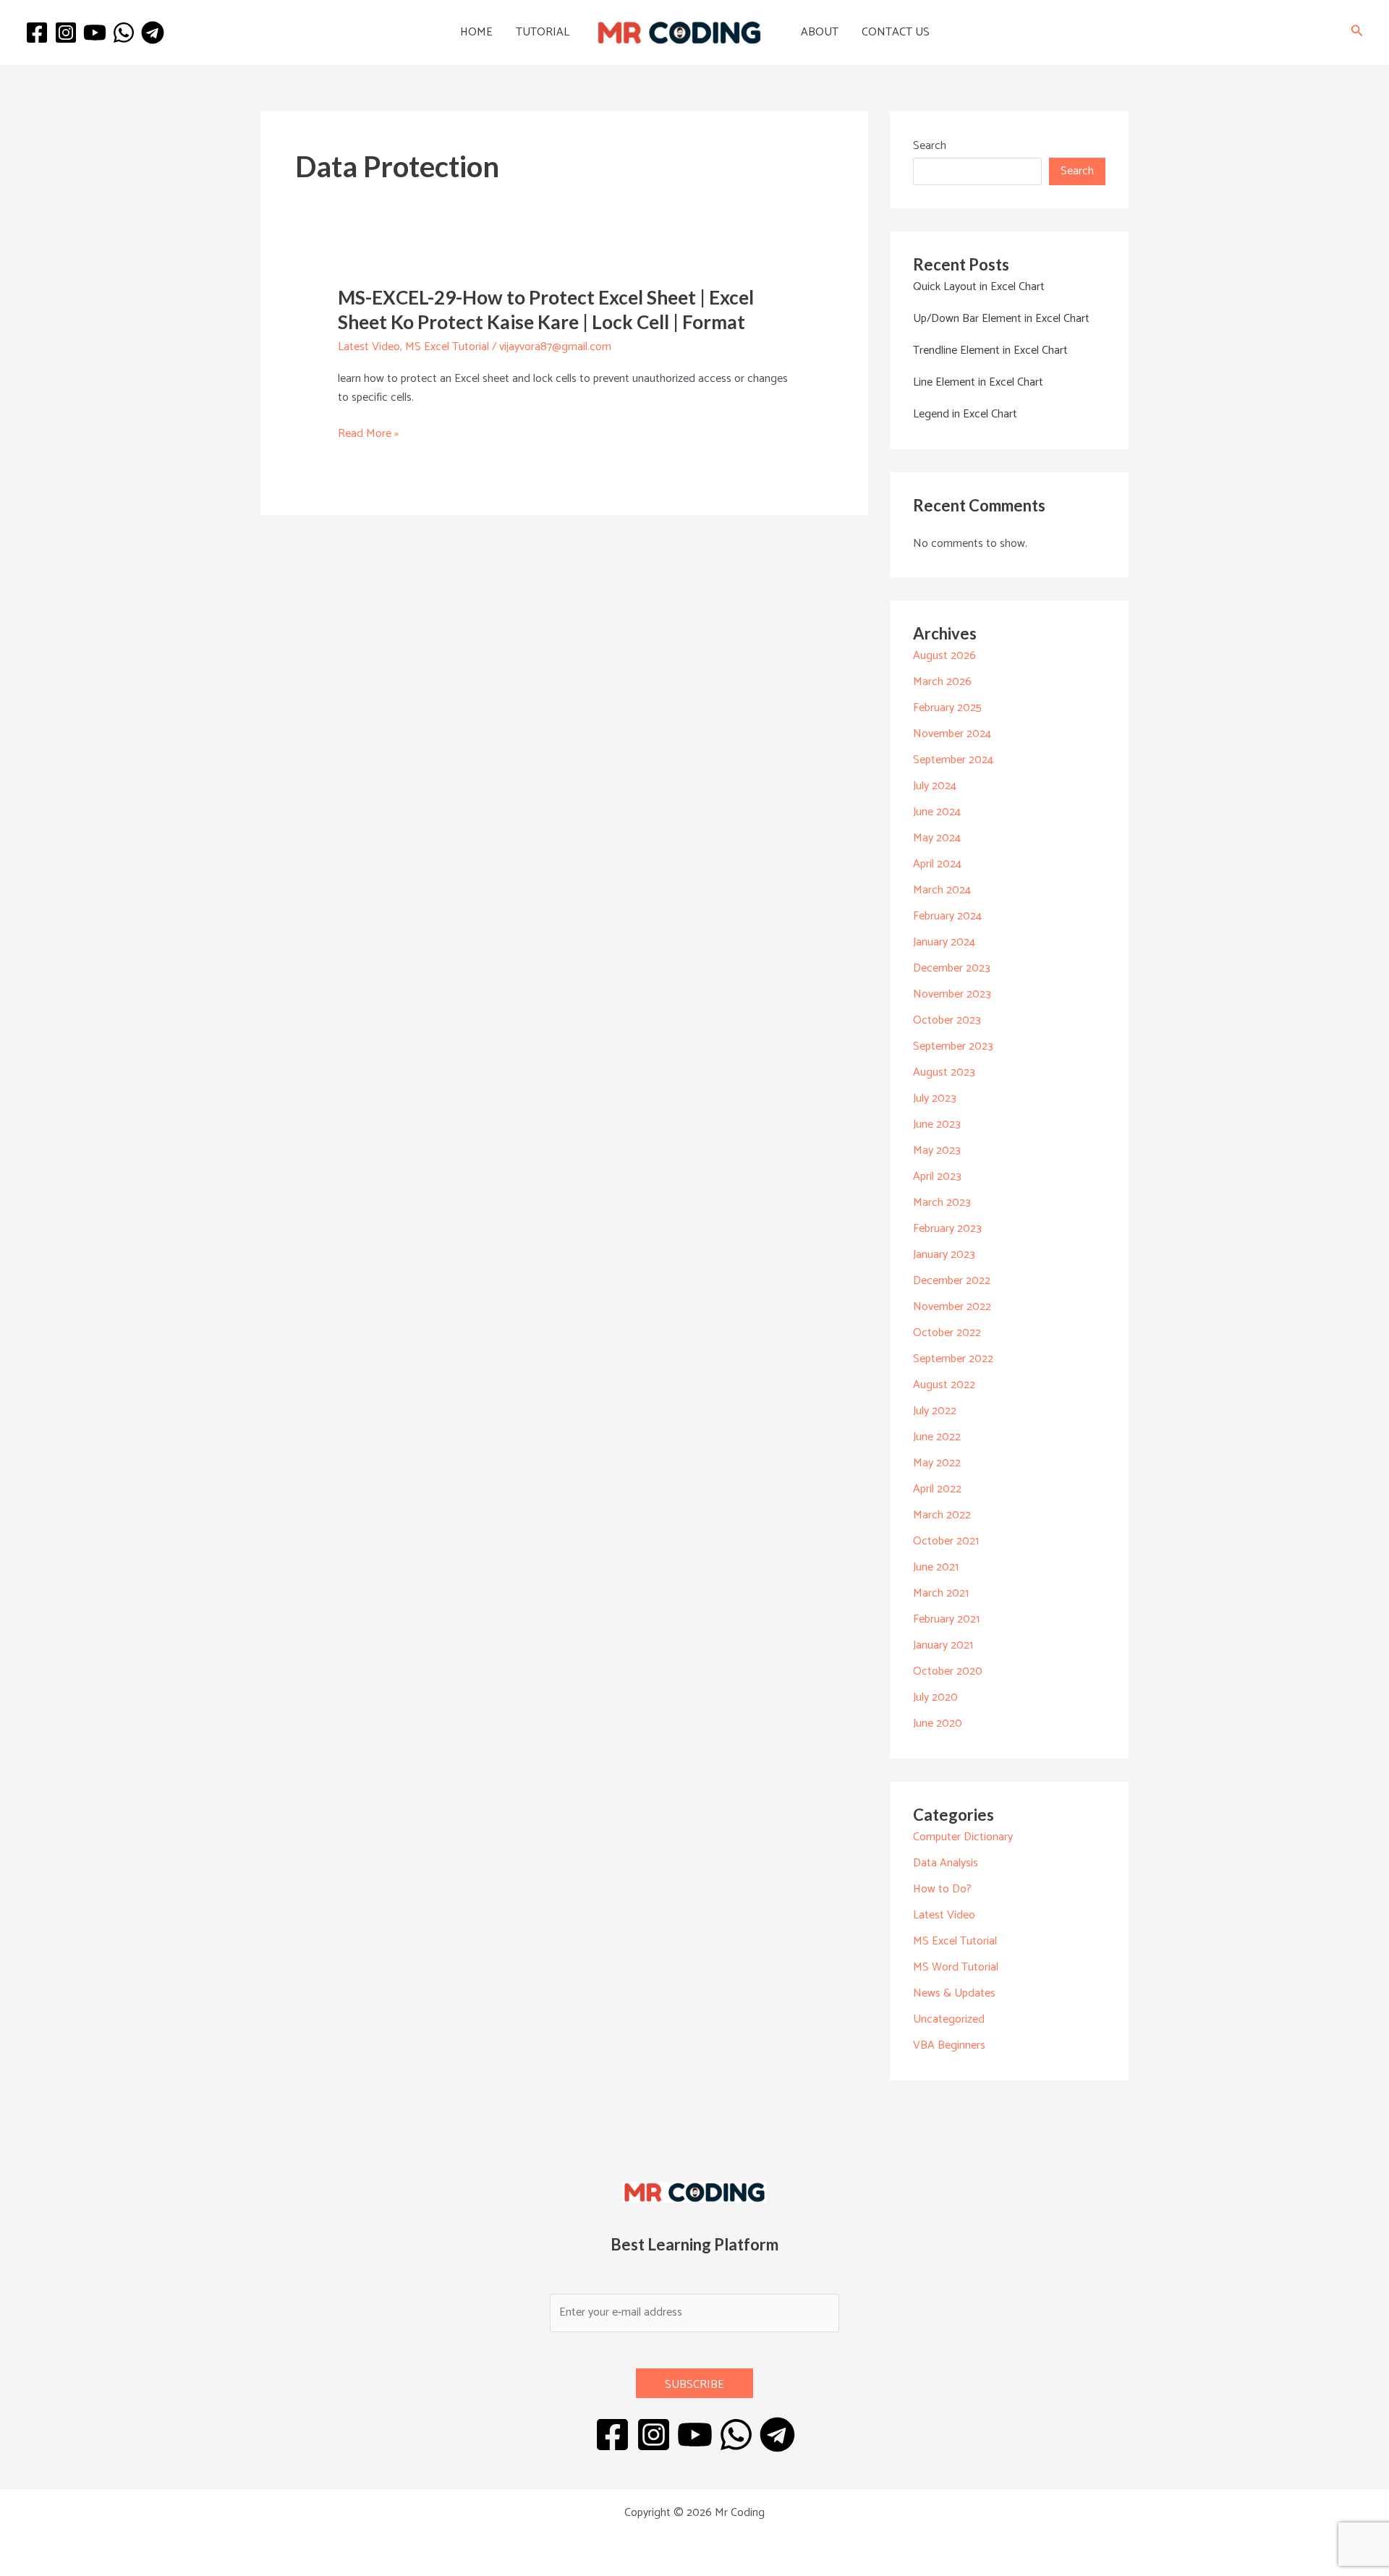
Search (930, 146)
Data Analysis (946, 1863)
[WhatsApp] (124, 33)
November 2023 (952, 994)
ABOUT (820, 32)
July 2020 (935, 1697)
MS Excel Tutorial (447, 347)
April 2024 (937, 864)
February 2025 (947, 708)
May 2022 (937, 1463)
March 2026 (942, 682)
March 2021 (941, 1593)
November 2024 (952, 734)
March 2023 (942, 1203)
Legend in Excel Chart (965, 414)
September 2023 (953, 1046)
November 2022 (952, 1307)
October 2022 (947, 1333)
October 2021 (946, 1541)
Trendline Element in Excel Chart (990, 350)
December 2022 (952, 1281)
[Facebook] (37, 33)
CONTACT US (896, 32)
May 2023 (937, 1151)
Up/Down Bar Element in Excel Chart (1001, 319)
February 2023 (947, 1229)
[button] (1357, 33)
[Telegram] (153, 33)
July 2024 (935, 786)
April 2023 (937, 1177)
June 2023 (937, 1125)
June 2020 (938, 1723)
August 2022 (944, 1385)
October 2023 (947, 1020)
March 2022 (942, 1515)
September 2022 (953, 1359)
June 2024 (937, 812)
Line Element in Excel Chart (978, 382)
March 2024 (942, 890)
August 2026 (944, 656)
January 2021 (943, 1645)
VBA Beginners (949, 2045)
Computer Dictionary (963, 1837)
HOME (476, 32)
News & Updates (954, 1993)
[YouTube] (95, 33)
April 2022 (937, 1489)
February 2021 (946, 1619)
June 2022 (937, 1437)
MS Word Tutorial (956, 1967)
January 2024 (944, 942)
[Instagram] (66, 33)
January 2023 (944, 1255)
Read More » (368, 434)
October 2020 (948, 1671)
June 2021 (936, 1567)
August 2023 (944, 1072)
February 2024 (947, 916)
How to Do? (942, 1889)
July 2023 (935, 1098)
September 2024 (953, 760)
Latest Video (369, 347)
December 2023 (952, 968)
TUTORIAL (543, 32)
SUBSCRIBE (694, 2385)
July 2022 (935, 1411)
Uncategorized (949, 2019)
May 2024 (937, 838)
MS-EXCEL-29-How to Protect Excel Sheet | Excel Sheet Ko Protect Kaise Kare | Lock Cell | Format (546, 310)
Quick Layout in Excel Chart (979, 287)
